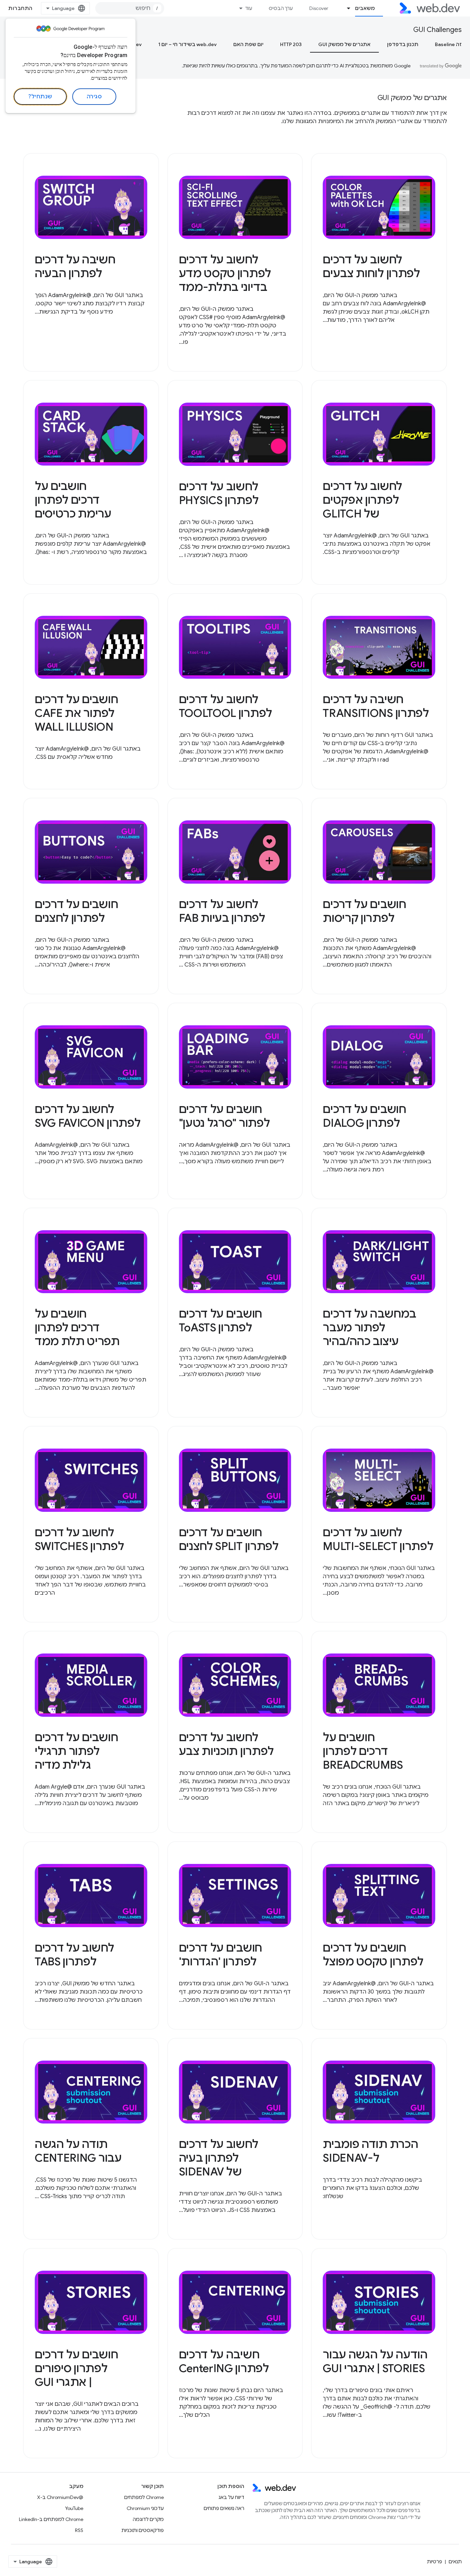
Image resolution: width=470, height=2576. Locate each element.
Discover (319, 8)
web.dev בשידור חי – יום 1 (188, 44)
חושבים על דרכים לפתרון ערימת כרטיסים (73, 500)
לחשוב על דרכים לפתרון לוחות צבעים (371, 266)
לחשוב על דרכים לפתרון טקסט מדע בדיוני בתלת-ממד (225, 273)
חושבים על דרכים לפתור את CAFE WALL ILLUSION (76, 713)
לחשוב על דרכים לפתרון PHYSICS (219, 493)
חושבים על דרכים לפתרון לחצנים (76, 911)
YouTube (74, 2508)
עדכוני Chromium (145, 2508)
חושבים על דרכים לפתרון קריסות (364, 911)
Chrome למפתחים (144, 2497)
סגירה (94, 97)
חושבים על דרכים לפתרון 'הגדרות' (221, 1955)
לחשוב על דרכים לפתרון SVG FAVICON (88, 1116)
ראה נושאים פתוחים (224, 2508)
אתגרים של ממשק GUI (344, 44)
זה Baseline (448, 44)
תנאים (455, 2562)
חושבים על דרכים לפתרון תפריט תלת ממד (77, 1328)
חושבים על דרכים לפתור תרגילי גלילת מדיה (76, 1751)
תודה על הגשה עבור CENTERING (78, 2151)
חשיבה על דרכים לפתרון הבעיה (75, 266)
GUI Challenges (437, 30)
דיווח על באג (231, 2497)
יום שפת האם (248, 44)
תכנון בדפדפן (403, 44)
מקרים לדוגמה (148, 2519)
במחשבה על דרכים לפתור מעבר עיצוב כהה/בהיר (369, 1328)
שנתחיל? (40, 97)
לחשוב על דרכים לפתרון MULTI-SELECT (378, 1539)
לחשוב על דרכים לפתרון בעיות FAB (222, 911)
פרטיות (435, 2562)
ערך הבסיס (281, 8)
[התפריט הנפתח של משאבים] (346, 8)
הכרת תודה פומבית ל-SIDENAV (370, 2151)
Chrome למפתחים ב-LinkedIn (51, 2519)
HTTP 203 (291, 44)
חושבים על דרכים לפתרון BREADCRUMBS (363, 1751)
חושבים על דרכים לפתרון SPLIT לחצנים (229, 1539)
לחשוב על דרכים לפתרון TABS (74, 1955)
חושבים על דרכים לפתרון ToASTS (221, 1321)
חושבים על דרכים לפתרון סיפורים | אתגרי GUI (76, 2368)
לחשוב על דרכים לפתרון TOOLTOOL (226, 706)
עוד (249, 8)
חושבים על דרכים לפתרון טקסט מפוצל (373, 1955)
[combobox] (130, 8)
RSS (79, 2530)
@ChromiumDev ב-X (60, 2497)
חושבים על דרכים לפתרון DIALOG (364, 1116)
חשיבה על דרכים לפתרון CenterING (224, 2361)
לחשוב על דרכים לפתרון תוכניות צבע (226, 1744)
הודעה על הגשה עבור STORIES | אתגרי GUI (375, 2361)
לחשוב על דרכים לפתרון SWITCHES (79, 1539)
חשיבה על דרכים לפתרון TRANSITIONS (376, 706)
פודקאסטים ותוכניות (143, 2530)
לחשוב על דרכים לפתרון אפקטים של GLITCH (362, 500)
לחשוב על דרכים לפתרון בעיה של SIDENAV (219, 2158)
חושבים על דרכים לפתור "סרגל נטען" (225, 1116)
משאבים (365, 8)
